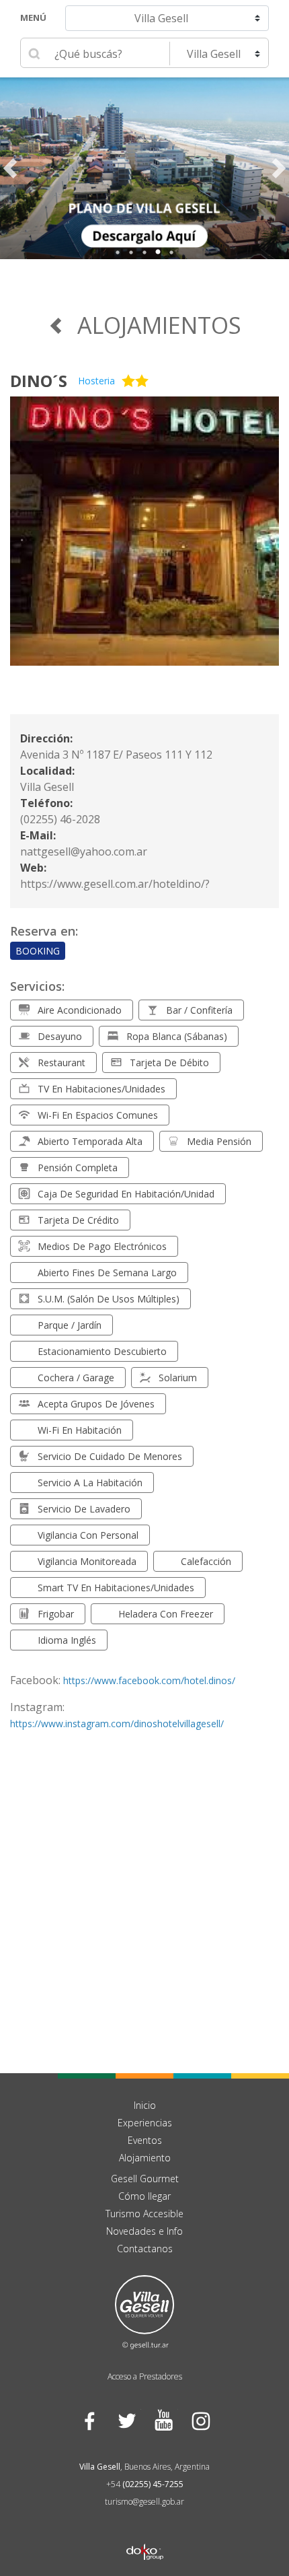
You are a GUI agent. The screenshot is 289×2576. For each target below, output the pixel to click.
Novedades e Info (144, 2231)
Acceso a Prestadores (145, 2376)
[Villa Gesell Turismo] (144, 2311)
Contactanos (145, 2249)
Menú (33, 18)
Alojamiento (145, 2158)
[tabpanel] (144, 168)
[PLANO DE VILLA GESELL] (144, 168)
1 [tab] (118, 252)
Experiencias (145, 2123)
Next (279, 168)
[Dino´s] (144, 539)
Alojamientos (159, 325)
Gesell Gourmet (145, 2179)
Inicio (145, 2105)
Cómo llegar (144, 2196)
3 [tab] (144, 252)
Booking (38, 951)
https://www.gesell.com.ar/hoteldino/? (115, 884)
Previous (10, 168)
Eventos (145, 2140)
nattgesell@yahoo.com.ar (84, 851)
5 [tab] (171, 252)
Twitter (126, 2421)
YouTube (163, 2421)
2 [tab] (131, 252)
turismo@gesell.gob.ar (144, 2502)
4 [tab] (158, 252)
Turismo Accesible (144, 2214)
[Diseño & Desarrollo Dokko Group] (145, 2534)
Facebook (89, 2421)
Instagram (200, 2421)
